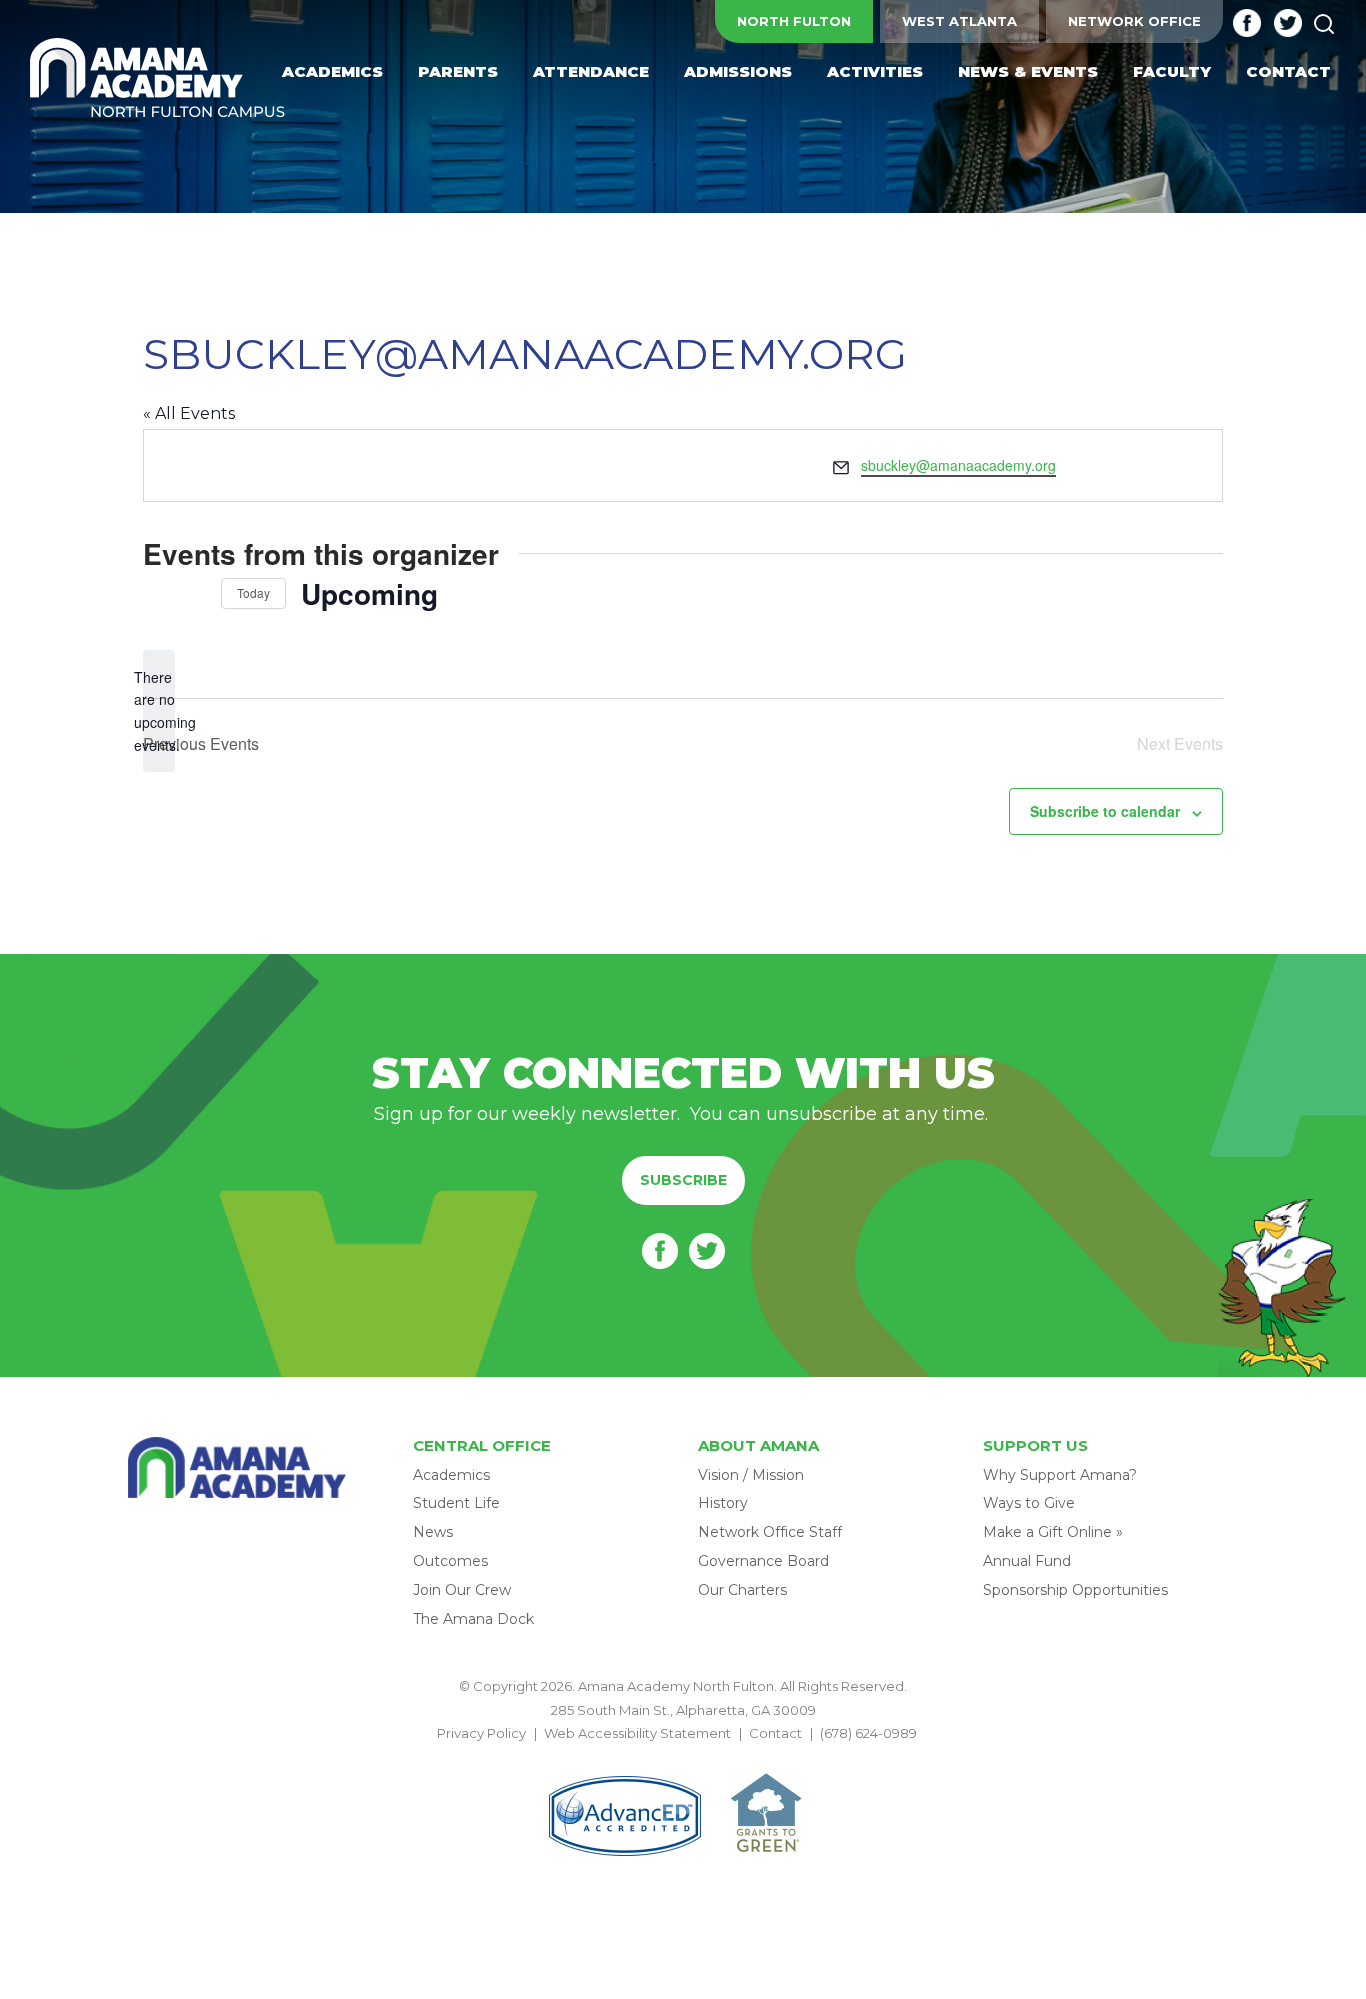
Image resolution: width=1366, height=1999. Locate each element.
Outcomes (450, 1561)
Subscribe (683, 1180)
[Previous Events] (155, 594)
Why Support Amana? (1060, 1475)
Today (253, 592)
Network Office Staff (770, 1532)
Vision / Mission (751, 1475)
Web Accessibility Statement (637, 1733)
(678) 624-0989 (868, 1733)
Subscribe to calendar (1105, 811)
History (723, 1503)
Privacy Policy (481, 1733)
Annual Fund (1027, 1561)
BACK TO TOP (683, 1757)
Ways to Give (1029, 1503)
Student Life (456, 1503)
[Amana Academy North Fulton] (158, 79)
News (433, 1532)
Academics (451, 1475)
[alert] (159, 711)
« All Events (189, 413)
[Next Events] (194, 594)
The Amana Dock (473, 1619)
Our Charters (742, 1590)
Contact (775, 1733)
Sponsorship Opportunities (1075, 1590)
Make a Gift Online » (1053, 1532)
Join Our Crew (462, 1590)
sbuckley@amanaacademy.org (958, 465)
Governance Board (763, 1561)
